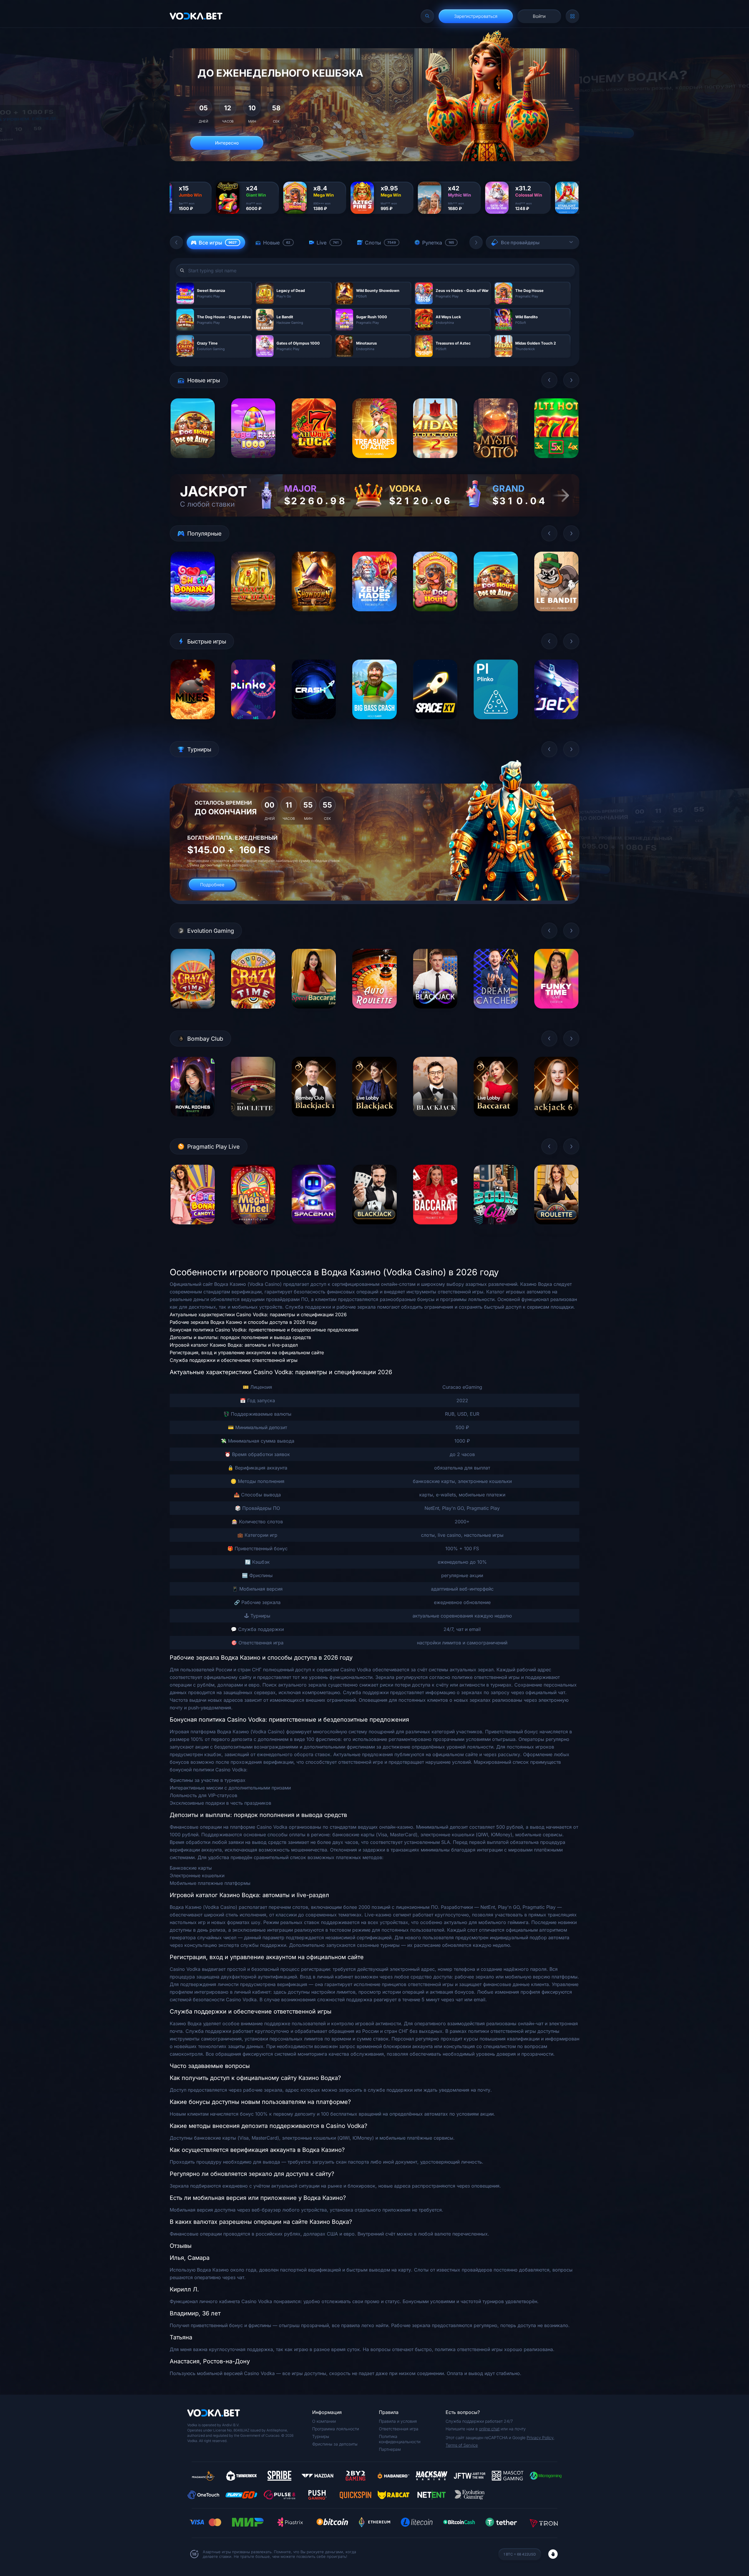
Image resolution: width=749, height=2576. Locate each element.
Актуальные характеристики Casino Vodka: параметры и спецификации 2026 (258, 1314)
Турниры (321, 2436)
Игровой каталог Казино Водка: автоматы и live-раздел (234, 1345)
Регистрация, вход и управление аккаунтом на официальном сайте (247, 1352)
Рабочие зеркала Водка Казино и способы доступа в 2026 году (243, 1322)
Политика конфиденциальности (400, 2439)
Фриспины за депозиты (335, 2444)
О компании (324, 2421)
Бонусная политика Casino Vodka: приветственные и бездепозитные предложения (264, 1330)
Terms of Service (462, 2445)
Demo (193, 463)
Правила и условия (398, 2421)
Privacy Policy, (541, 2438)
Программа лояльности (336, 2429)
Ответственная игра (399, 2429)
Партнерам (390, 2449)
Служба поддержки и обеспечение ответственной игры (234, 1360)
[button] (176, 242)
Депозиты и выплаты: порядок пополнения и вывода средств (240, 1337)
